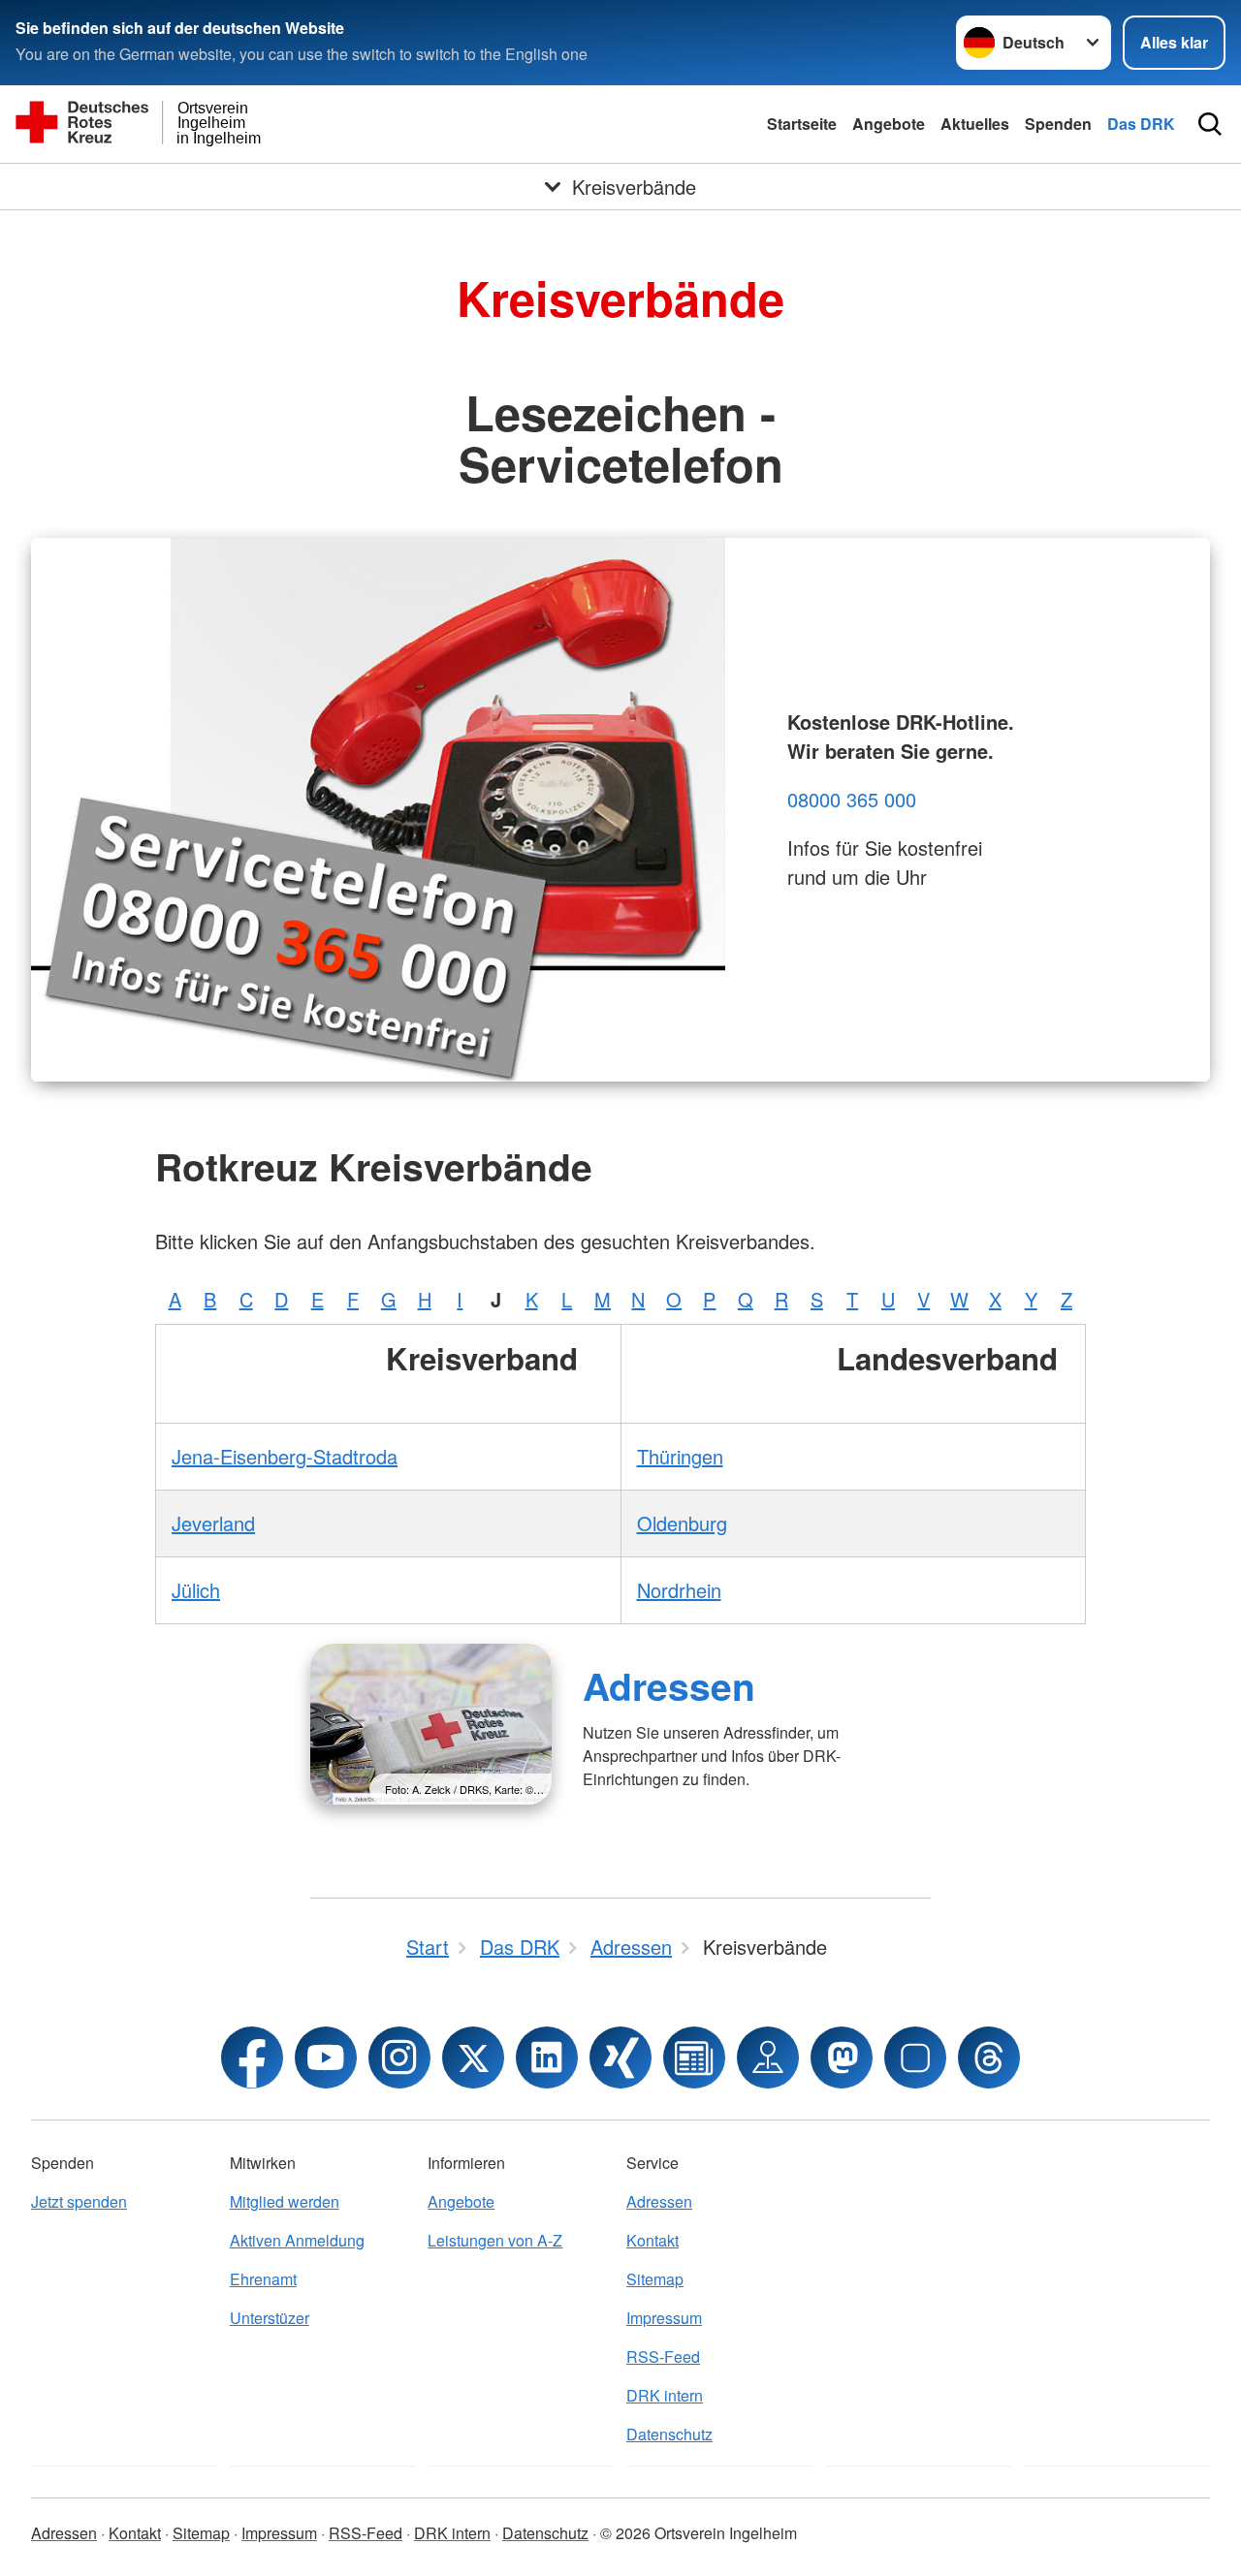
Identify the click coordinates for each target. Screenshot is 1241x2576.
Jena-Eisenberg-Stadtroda (285, 1456)
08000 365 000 (852, 799)
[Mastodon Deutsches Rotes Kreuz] (842, 2058)
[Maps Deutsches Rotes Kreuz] (768, 2058)
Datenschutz (669, 2434)
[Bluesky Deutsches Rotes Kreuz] (915, 2058)
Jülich (196, 1590)
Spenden (1058, 124)
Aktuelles (975, 124)
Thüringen (680, 1456)
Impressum (664, 2318)
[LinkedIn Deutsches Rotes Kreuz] (547, 2058)
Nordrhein (679, 1590)
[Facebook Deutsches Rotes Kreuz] (252, 2058)
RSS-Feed (663, 2356)
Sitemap (655, 2279)
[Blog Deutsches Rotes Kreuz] (694, 2058)
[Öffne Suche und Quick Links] (1210, 124)
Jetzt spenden (79, 2201)
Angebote (889, 124)
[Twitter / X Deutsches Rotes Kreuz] (473, 2058)
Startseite (802, 124)
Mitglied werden (285, 2201)
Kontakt (652, 2240)
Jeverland (213, 1523)
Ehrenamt (263, 2279)
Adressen (669, 1685)
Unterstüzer (270, 2318)
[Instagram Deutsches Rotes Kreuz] (399, 2058)
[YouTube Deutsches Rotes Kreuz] (326, 2058)
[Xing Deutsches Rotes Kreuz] (620, 2058)
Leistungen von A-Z (495, 2240)
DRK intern (665, 2395)
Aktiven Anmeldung (297, 2240)
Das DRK (1141, 124)
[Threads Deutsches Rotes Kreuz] (989, 2058)
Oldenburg (682, 1523)
